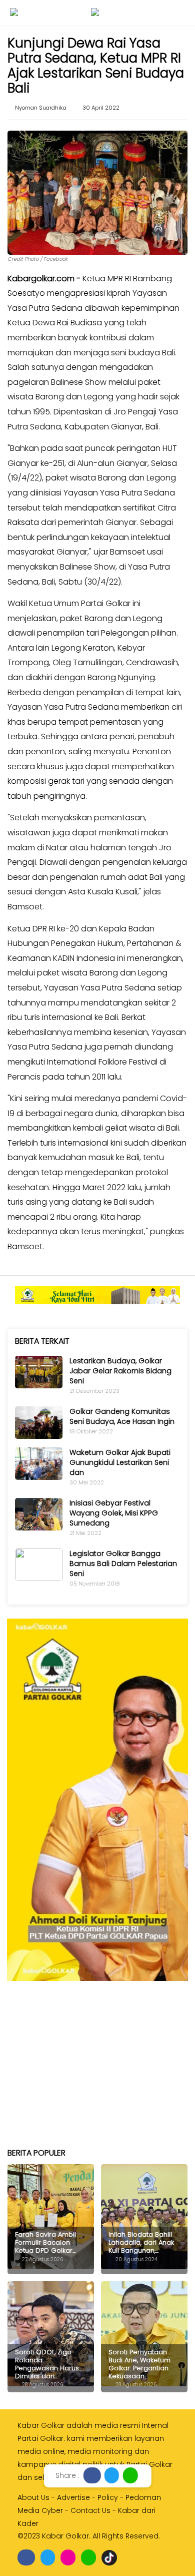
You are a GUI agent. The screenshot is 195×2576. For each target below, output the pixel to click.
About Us (33, 2497)
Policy (108, 2497)
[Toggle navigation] (14, 12)
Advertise (73, 2497)
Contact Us (90, 2510)
